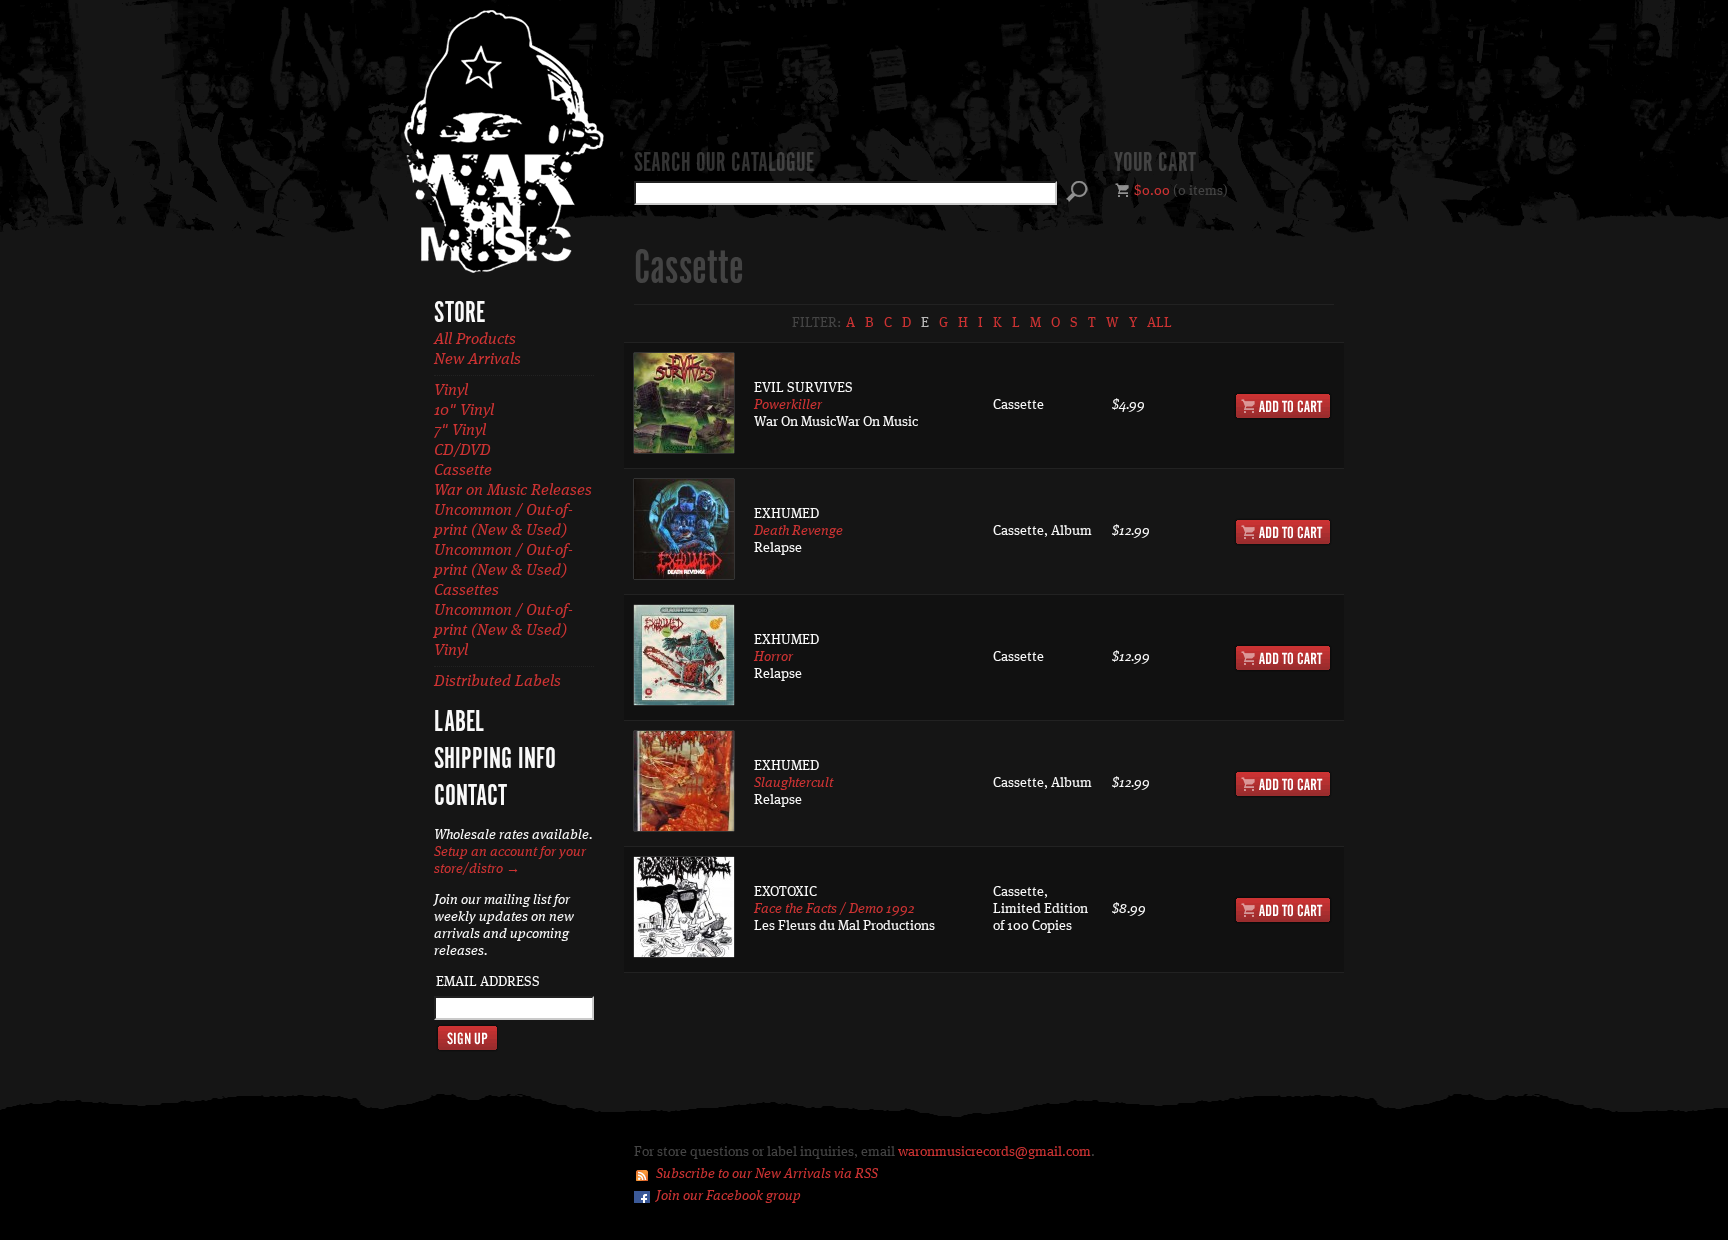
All (1159, 323)
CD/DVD (462, 451)
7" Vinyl (460, 431)
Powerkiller (788, 405)
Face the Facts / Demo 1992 (834, 909)
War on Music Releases (513, 491)
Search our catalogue (724, 164)
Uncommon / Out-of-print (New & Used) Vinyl (503, 631)
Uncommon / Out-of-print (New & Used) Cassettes (503, 571)
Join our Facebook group (728, 1196)
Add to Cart (1283, 406)
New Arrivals (477, 360)
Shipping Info (495, 760)
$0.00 (1152, 191)
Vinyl (451, 391)
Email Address (488, 982)
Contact (470, 797)
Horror (773, 657)
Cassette (463, 471)
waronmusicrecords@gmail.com (994, 1152)
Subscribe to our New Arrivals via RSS (767, 1174)
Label (459, 723)
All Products (475, 340)
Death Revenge (798, 531)
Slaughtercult (793, 783)
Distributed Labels (497, 682)
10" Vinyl (464, 411)
